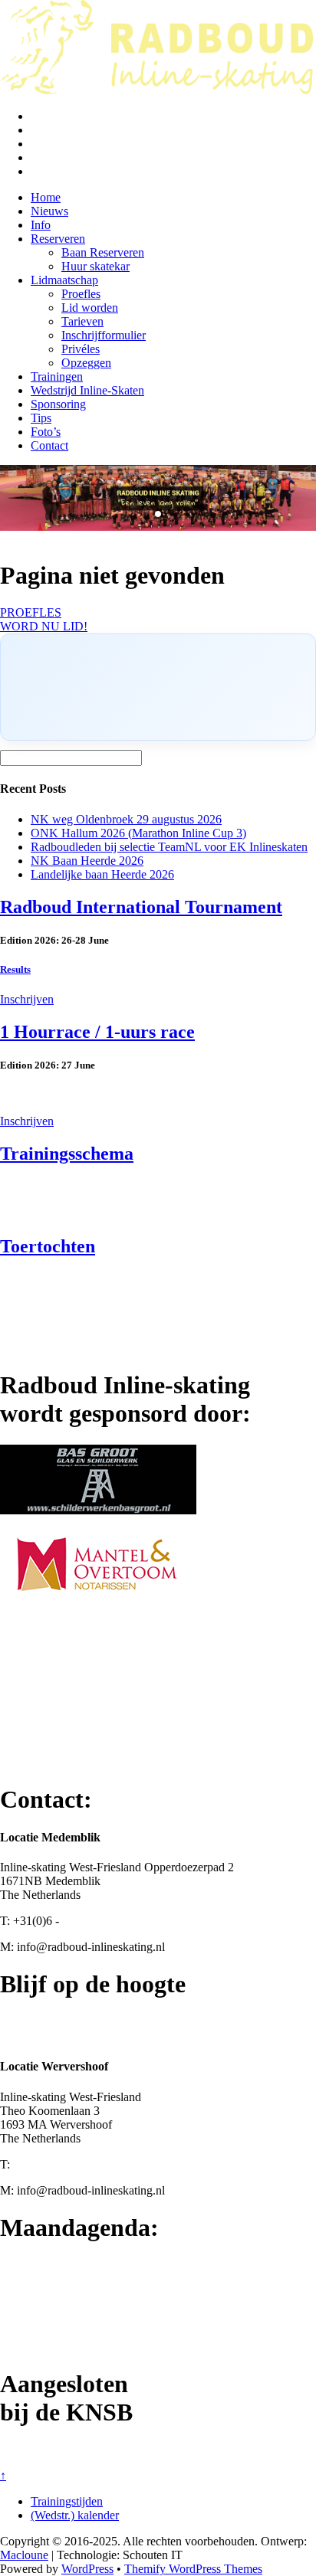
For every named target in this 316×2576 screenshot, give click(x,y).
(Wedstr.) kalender (75, 2515)
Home (46, 197)
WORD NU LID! (44, 626)
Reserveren (58, 239)
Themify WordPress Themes (193, 2569)
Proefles (81, 294)
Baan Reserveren (103, 252)
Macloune (24, 2555)
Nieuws (49, 211)
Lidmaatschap (64, 280)
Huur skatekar (95, 266)
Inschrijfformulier (104, 335)
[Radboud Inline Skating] (156, 90)
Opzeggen (86, 363)
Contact (49, 445)
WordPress (87, 2569)
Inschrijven (27, 999)
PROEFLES (31, 612)
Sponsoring (58, 404)
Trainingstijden (67, 2501)
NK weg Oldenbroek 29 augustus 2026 (126, 819)
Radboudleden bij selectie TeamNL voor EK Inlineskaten (169, 847)
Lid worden (90, 308)
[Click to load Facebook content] (158, 687)
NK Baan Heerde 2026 (87, 861)
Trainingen (57, 376)
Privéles (81, 349)
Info (41, 225)
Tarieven (82, 321)
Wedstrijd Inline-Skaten (87, 390)
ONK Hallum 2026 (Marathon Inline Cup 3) (138, 833)
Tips (41, 418)
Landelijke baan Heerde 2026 (102, 874)
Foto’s (46, 432)
